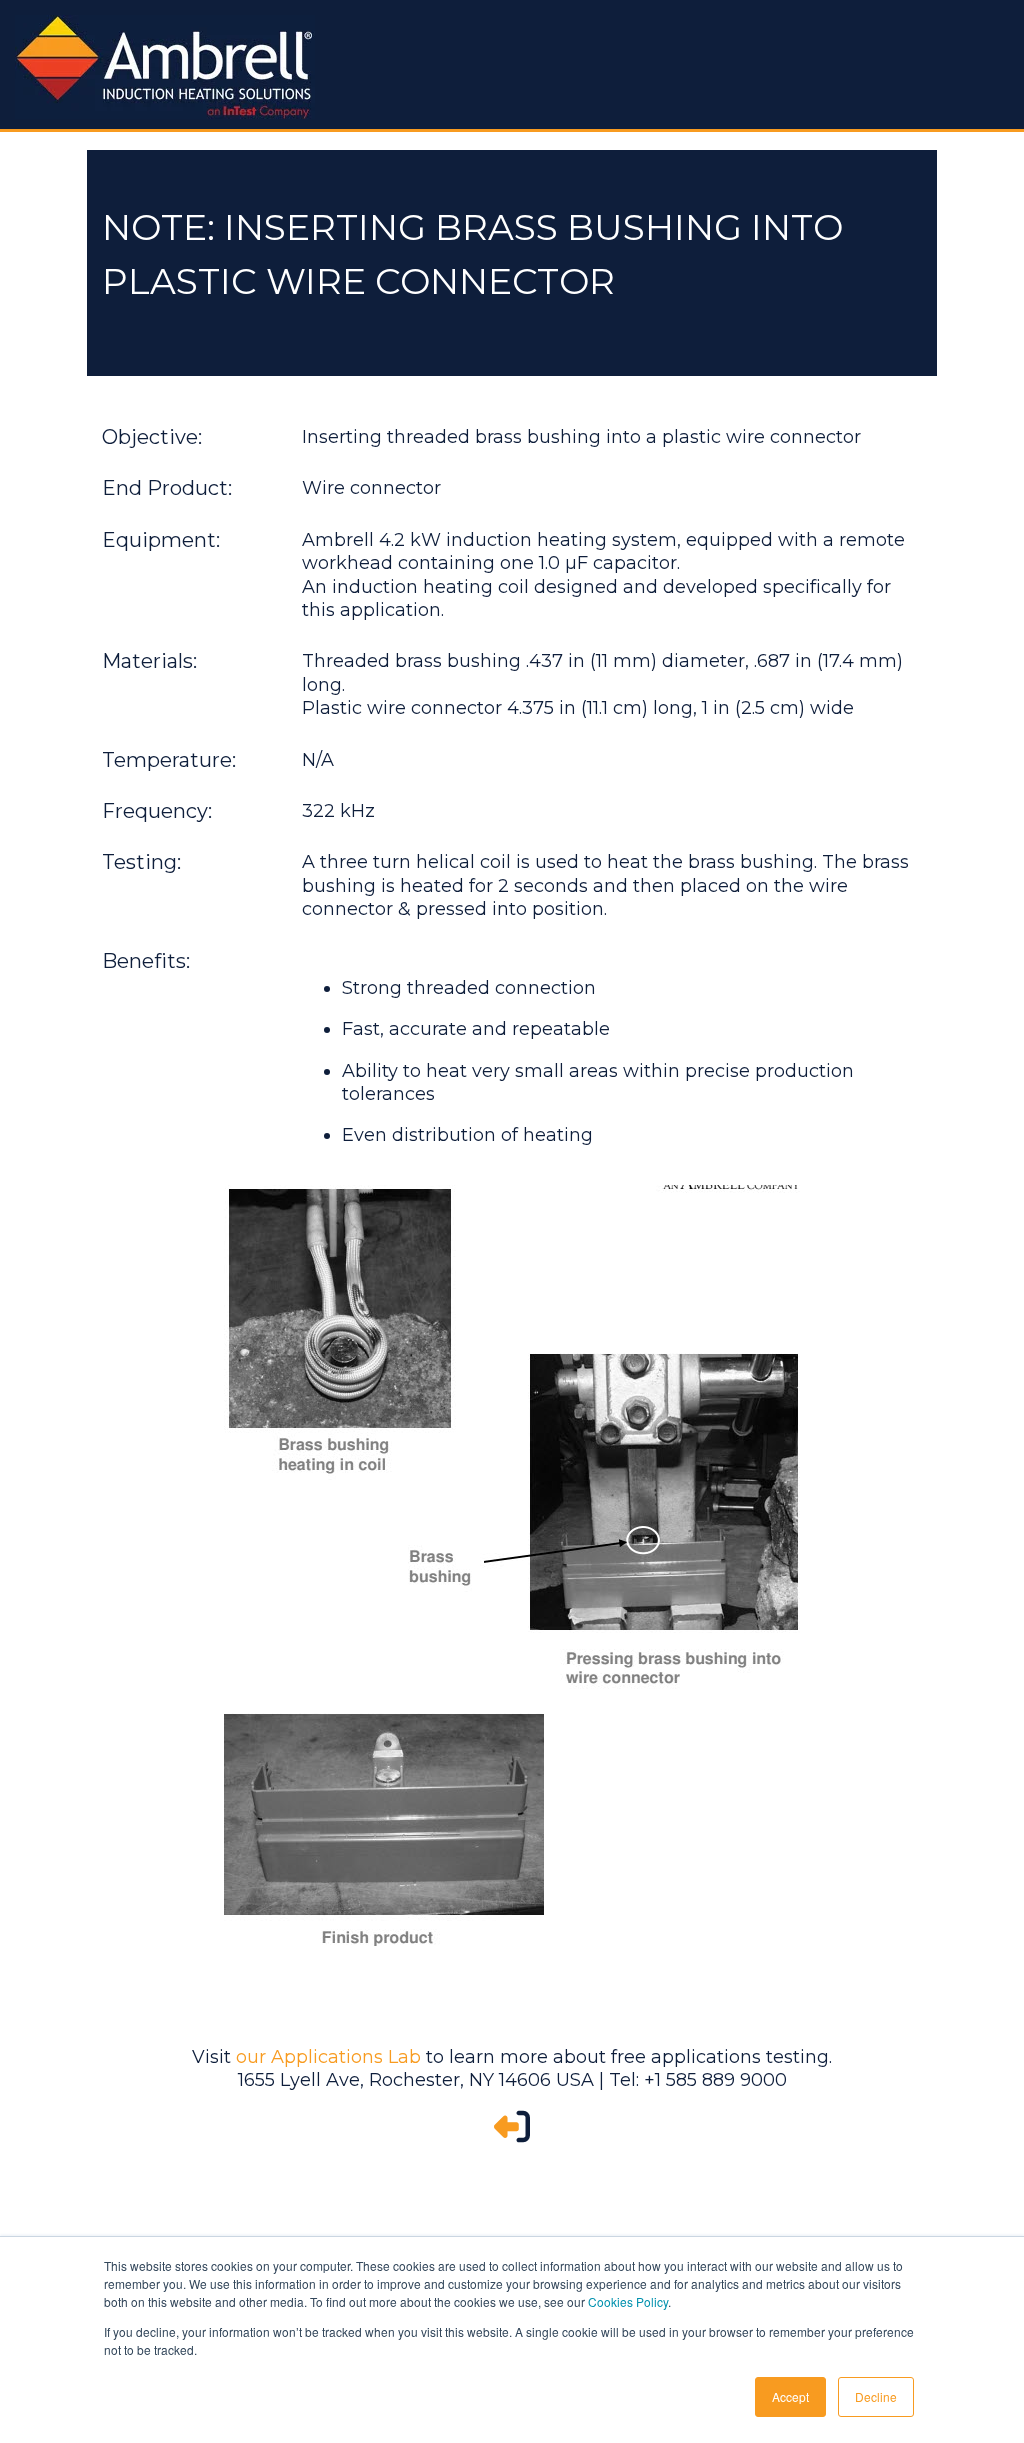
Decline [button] (876, 2396)
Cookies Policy (628, 2301)
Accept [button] (790, 2396)
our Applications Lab (328, 2057)
